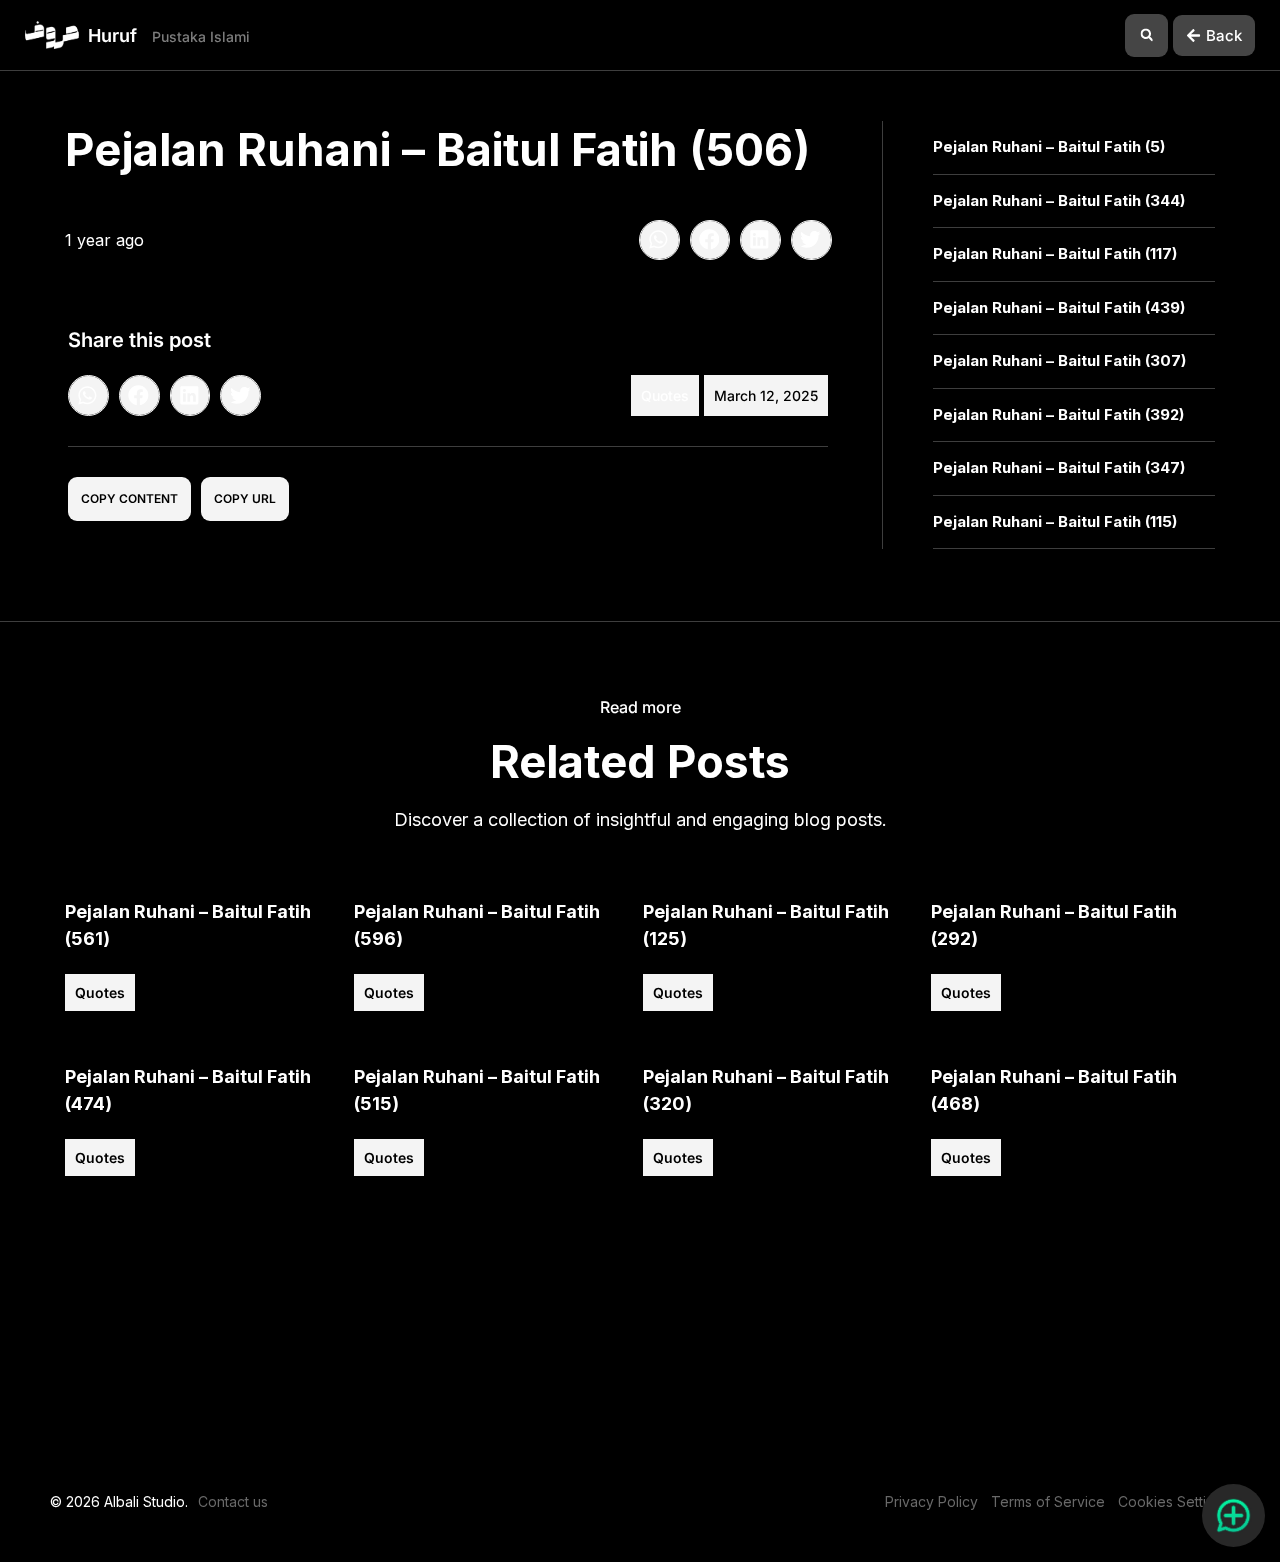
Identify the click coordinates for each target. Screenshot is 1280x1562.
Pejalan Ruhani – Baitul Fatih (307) (1059, 360)
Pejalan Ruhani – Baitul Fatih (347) (1059, 467)
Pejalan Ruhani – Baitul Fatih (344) (1059, 200)
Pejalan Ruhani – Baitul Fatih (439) (1059, 307)
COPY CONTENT (129, 498)
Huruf (112, 35)
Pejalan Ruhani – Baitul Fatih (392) (1058, 414)
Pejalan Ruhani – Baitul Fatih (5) (1049, 146)
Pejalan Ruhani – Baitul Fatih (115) (1055, 521)
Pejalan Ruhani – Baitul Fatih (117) (1055, 253)
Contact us (233, 1501)
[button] (1146, 35)
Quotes (665, 395)
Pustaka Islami (201, 36)
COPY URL (245, 498)
